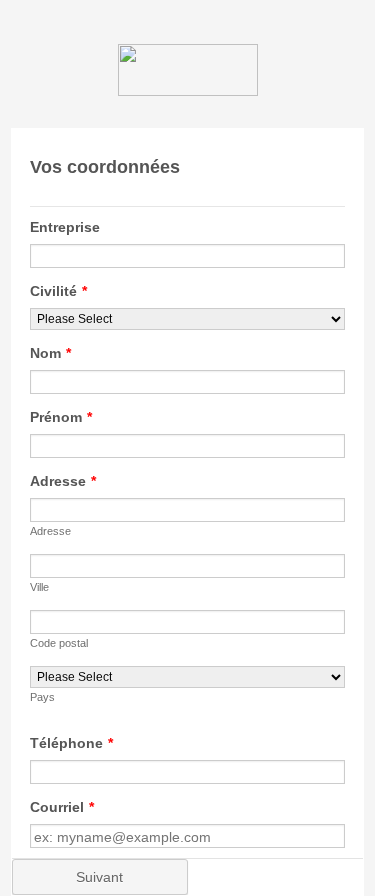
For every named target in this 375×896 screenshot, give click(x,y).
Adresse (63, 481)
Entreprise (65, 227)
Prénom (61, 417)
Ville (39, 587)
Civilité (58, 291)
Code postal (59, 643)
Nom (50, 353)
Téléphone (71, 743)
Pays (42, 697)
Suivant (99, 877)
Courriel (62, 807)
